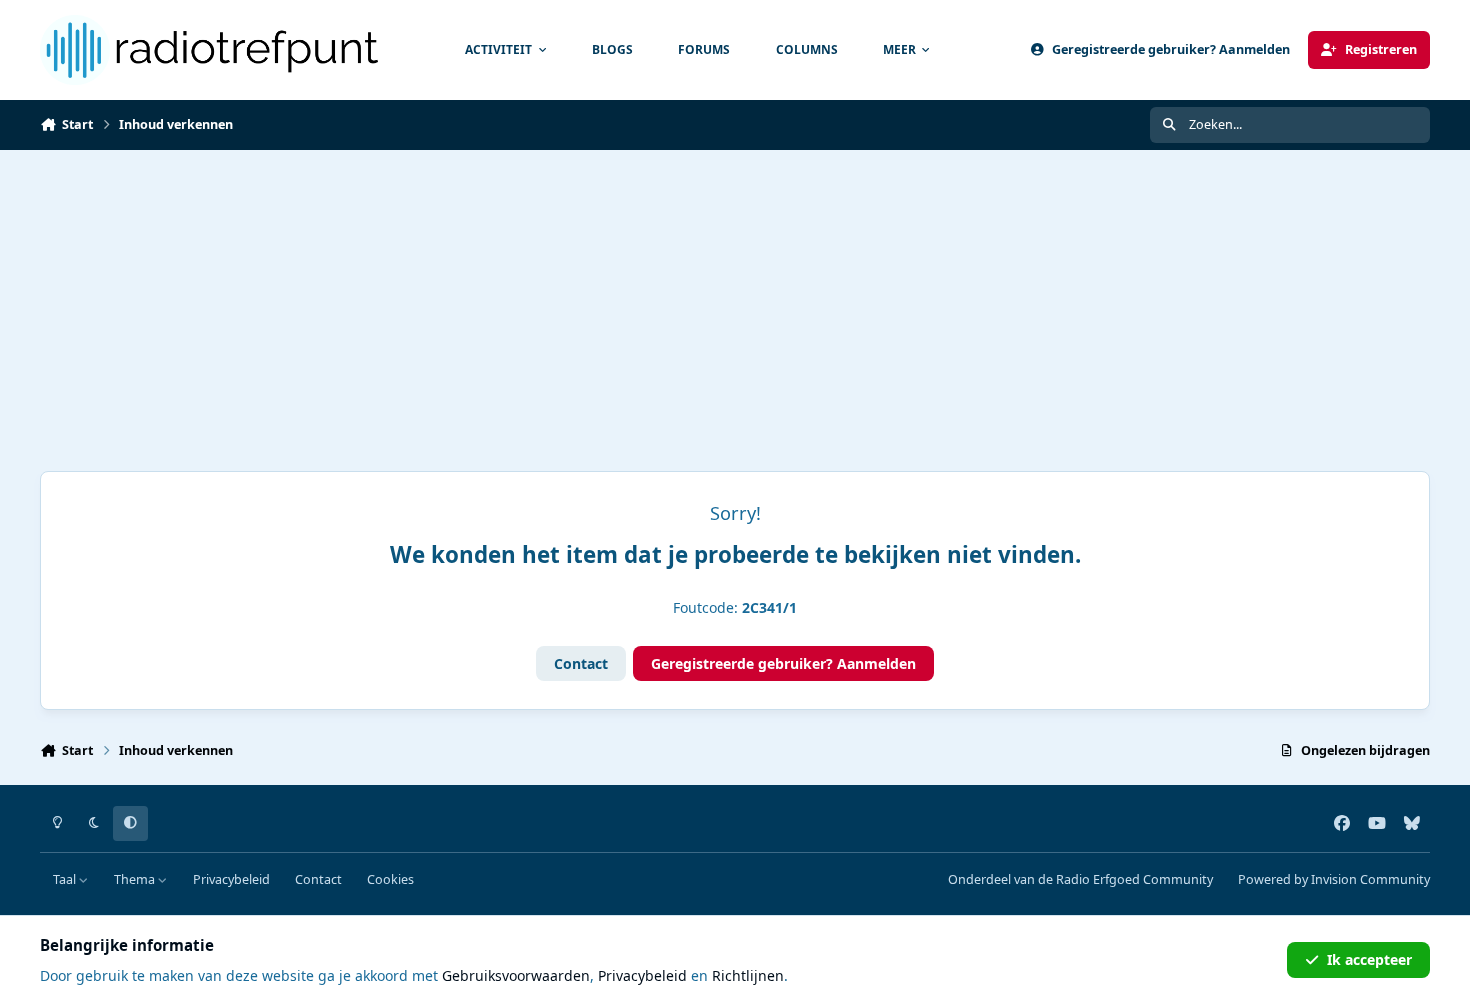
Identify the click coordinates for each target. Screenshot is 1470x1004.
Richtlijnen (748, 975)
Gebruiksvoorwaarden (516, 975)
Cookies (390, 879)
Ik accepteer (1369, 959)
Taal (66, 879)
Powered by (1334, 879)
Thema (136, 879)
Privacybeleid (231, 879)
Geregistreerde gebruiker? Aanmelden (783, 663)
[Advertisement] (735, 300)
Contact (581, 663)
